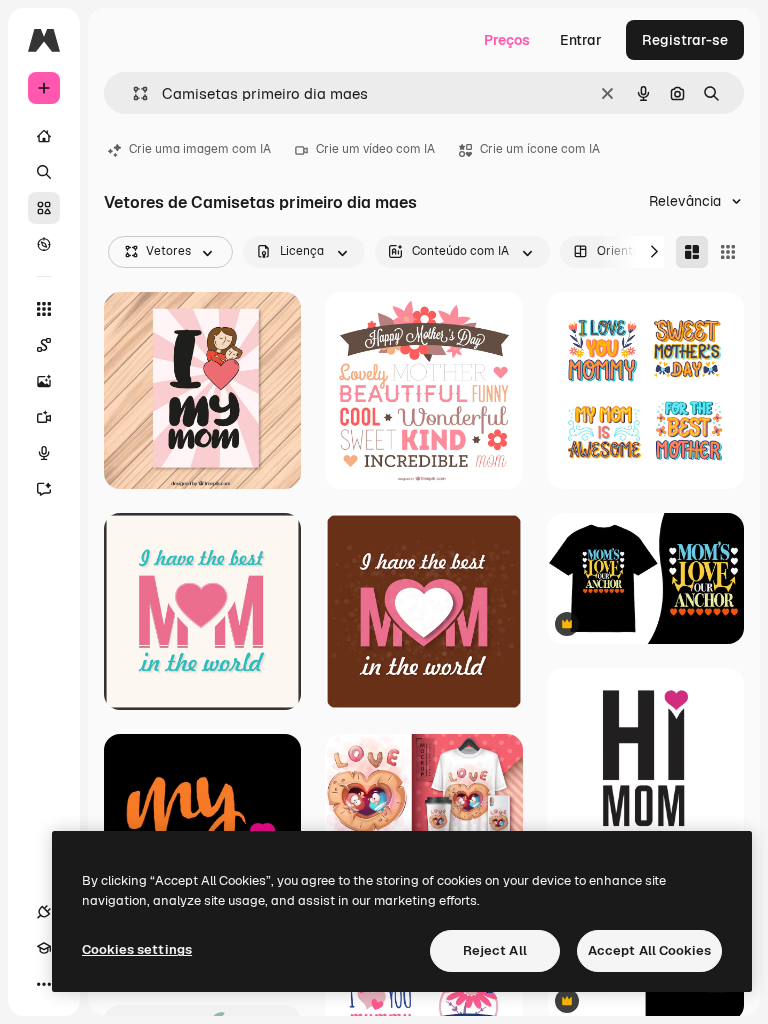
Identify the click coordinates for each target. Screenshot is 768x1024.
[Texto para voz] (44, 453)
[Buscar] (44, 172)
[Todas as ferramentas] (44, 309)
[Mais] (44, 984)
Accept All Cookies (649, 950)
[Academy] (44, 948)
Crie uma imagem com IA (200, 149)
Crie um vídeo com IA (375, 149)
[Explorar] (44, 244)
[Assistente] (44, 489)
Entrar (581, 40)
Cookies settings (137, 949)
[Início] (44, 136)
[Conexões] (44, 912)
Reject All (495, 950)
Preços (507, 40)
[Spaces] (44, 345)
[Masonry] (692, 252)
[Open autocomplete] (132, 93)
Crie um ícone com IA (540, 149)
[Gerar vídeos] (44, 417)
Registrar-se (685, 40)
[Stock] (44, 208)
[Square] (728, 252)
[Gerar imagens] (44, 381)
